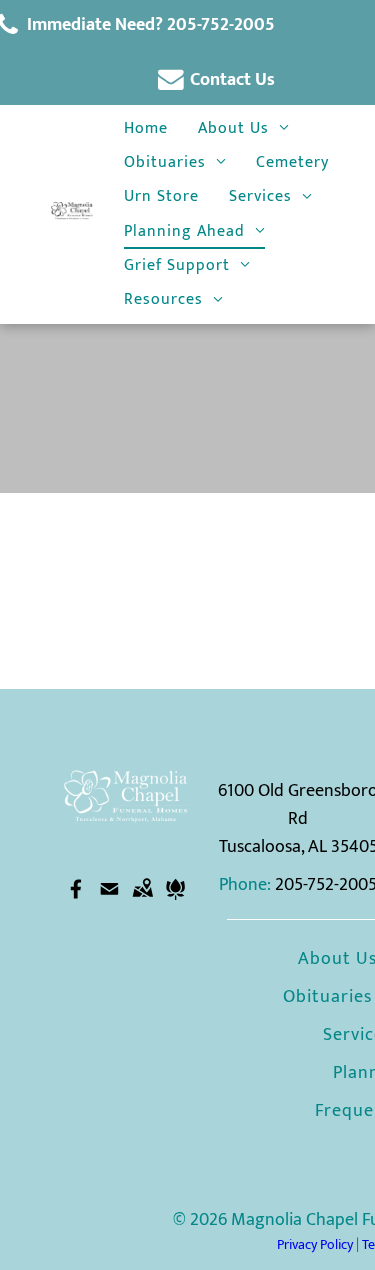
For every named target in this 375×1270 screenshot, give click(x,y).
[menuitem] (146, 128)
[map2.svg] (142, 904)
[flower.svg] (175, 904)
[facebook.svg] (76, 904)
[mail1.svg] (109, 904)
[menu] (305, 41)
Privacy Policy (315, 1244)
